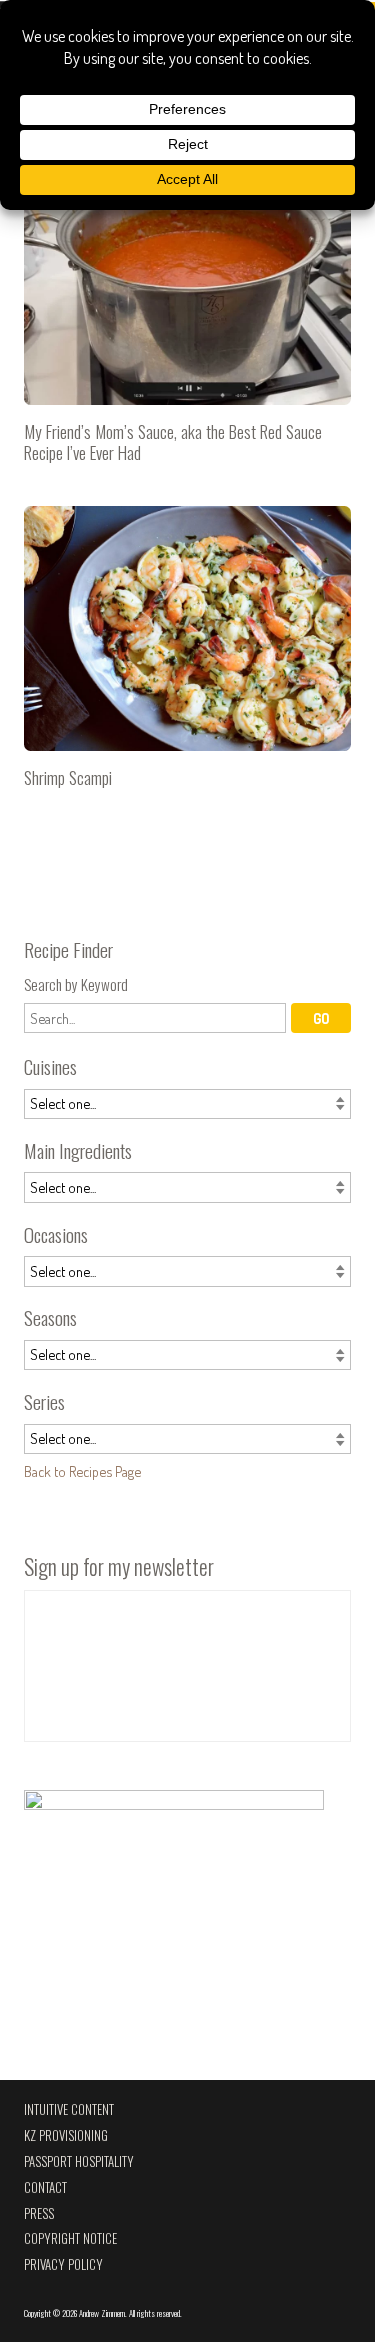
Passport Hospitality (79, 2161)
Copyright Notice (70, 2238)
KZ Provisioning (66, 2135)
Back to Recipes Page (82, 1471)
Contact (45, 2187)
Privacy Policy (63, 2264)
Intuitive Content (69, 2109)
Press (39, 2213)
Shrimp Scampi (187, 655)
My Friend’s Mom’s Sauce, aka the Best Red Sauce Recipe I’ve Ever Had (187, 319)
